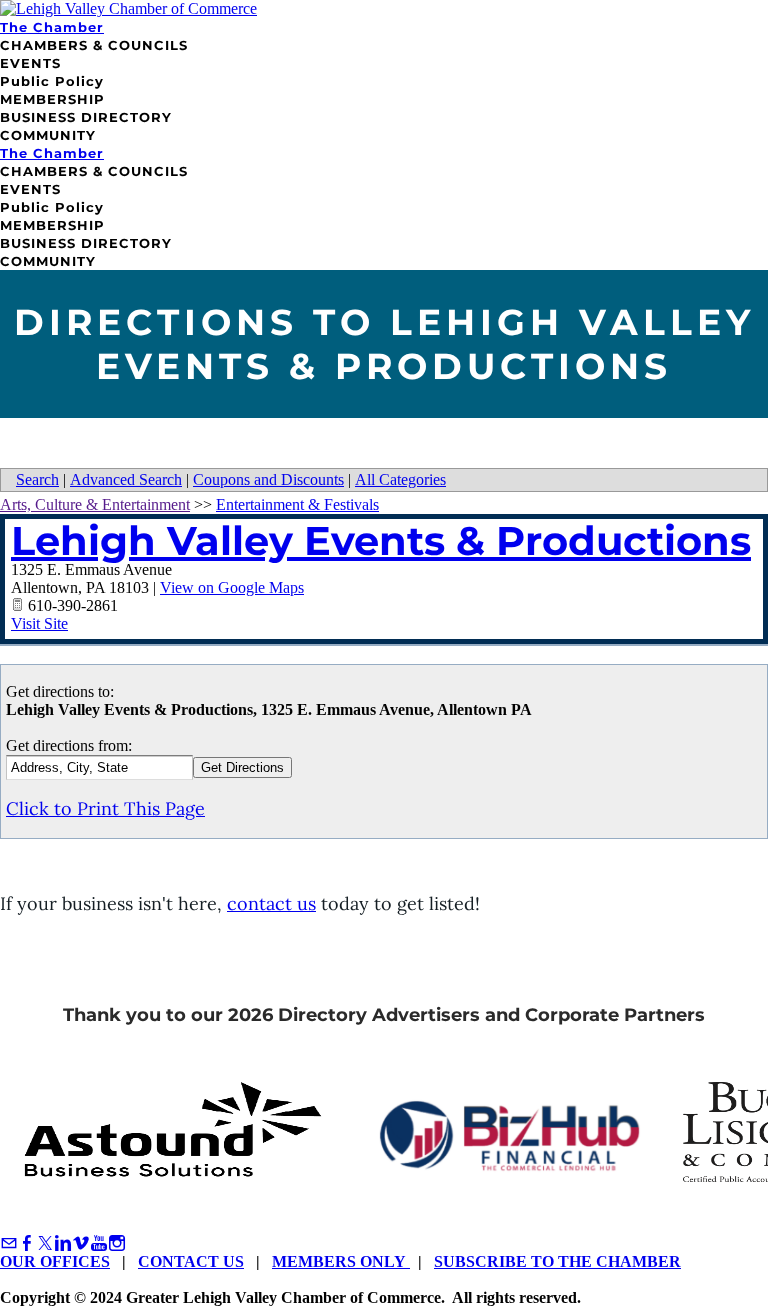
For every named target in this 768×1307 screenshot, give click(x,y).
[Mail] (9, 1243)
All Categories (400, 479)
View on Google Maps (232, 587)
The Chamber (52, 27)
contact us (271, 903)
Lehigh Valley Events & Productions (381, 540)
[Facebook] (27, 1243)
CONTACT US (191, 1261)
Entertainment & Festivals (297, 504)
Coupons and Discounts (268, 479)
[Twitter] (45, 1243)
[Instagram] (117, 1243)
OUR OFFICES (55, 1261)
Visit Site (39, 623)
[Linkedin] (63, 1243)
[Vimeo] (81, 1243)
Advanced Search (126, 479)
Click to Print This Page (105, 808)
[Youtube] (99, 1243)
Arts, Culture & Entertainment (95, 504)
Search (37, 479)
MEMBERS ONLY (341, 1261)
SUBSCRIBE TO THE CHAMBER (557, 1261)
